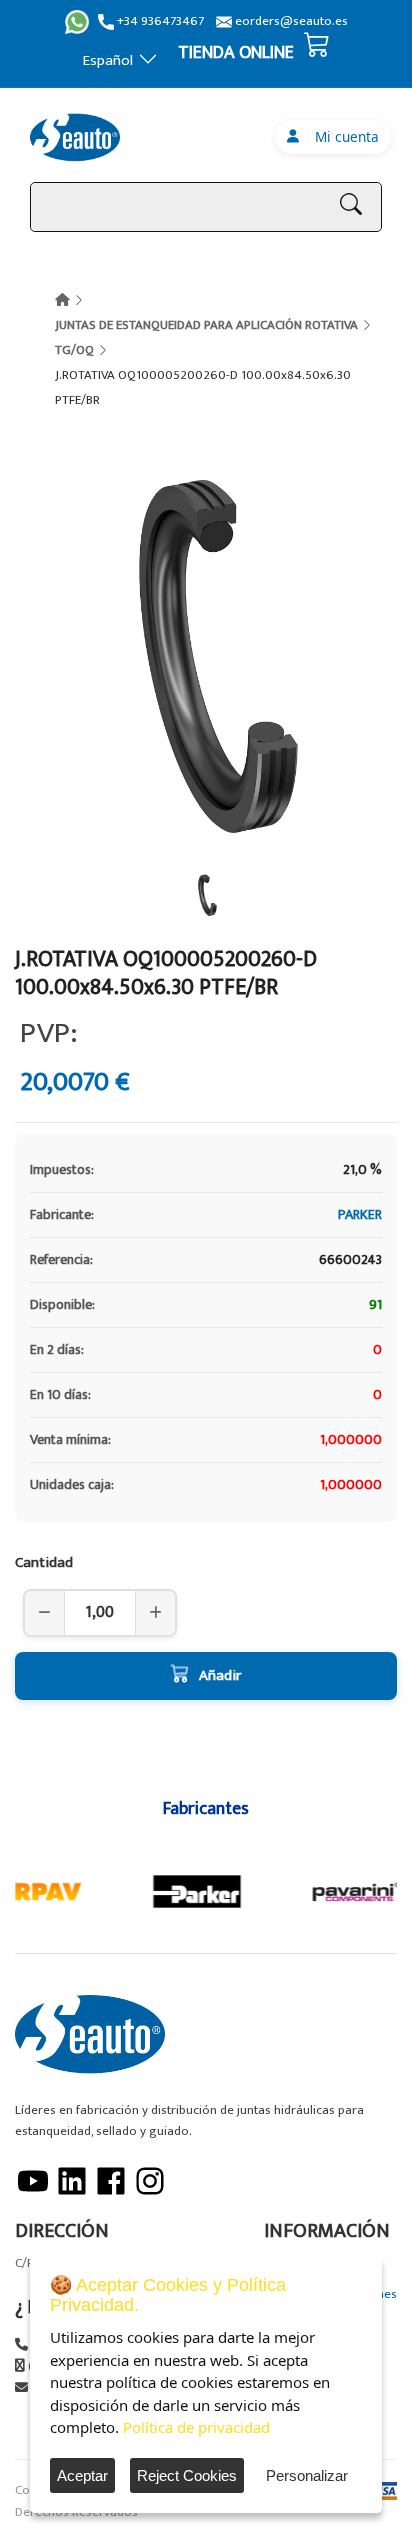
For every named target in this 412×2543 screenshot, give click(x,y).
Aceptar (82, 2475)
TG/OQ (74, 350)
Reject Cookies (187, 2475)
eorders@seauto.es (290, 21)
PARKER (360, 1214)
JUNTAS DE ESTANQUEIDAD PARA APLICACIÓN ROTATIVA (206, 325)
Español (108, 60)
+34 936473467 (159, 21)
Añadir (220, 1675)
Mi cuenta (343, 136)
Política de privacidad (196, 2427)
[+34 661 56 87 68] (77, 22)
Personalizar (307, 2475)
